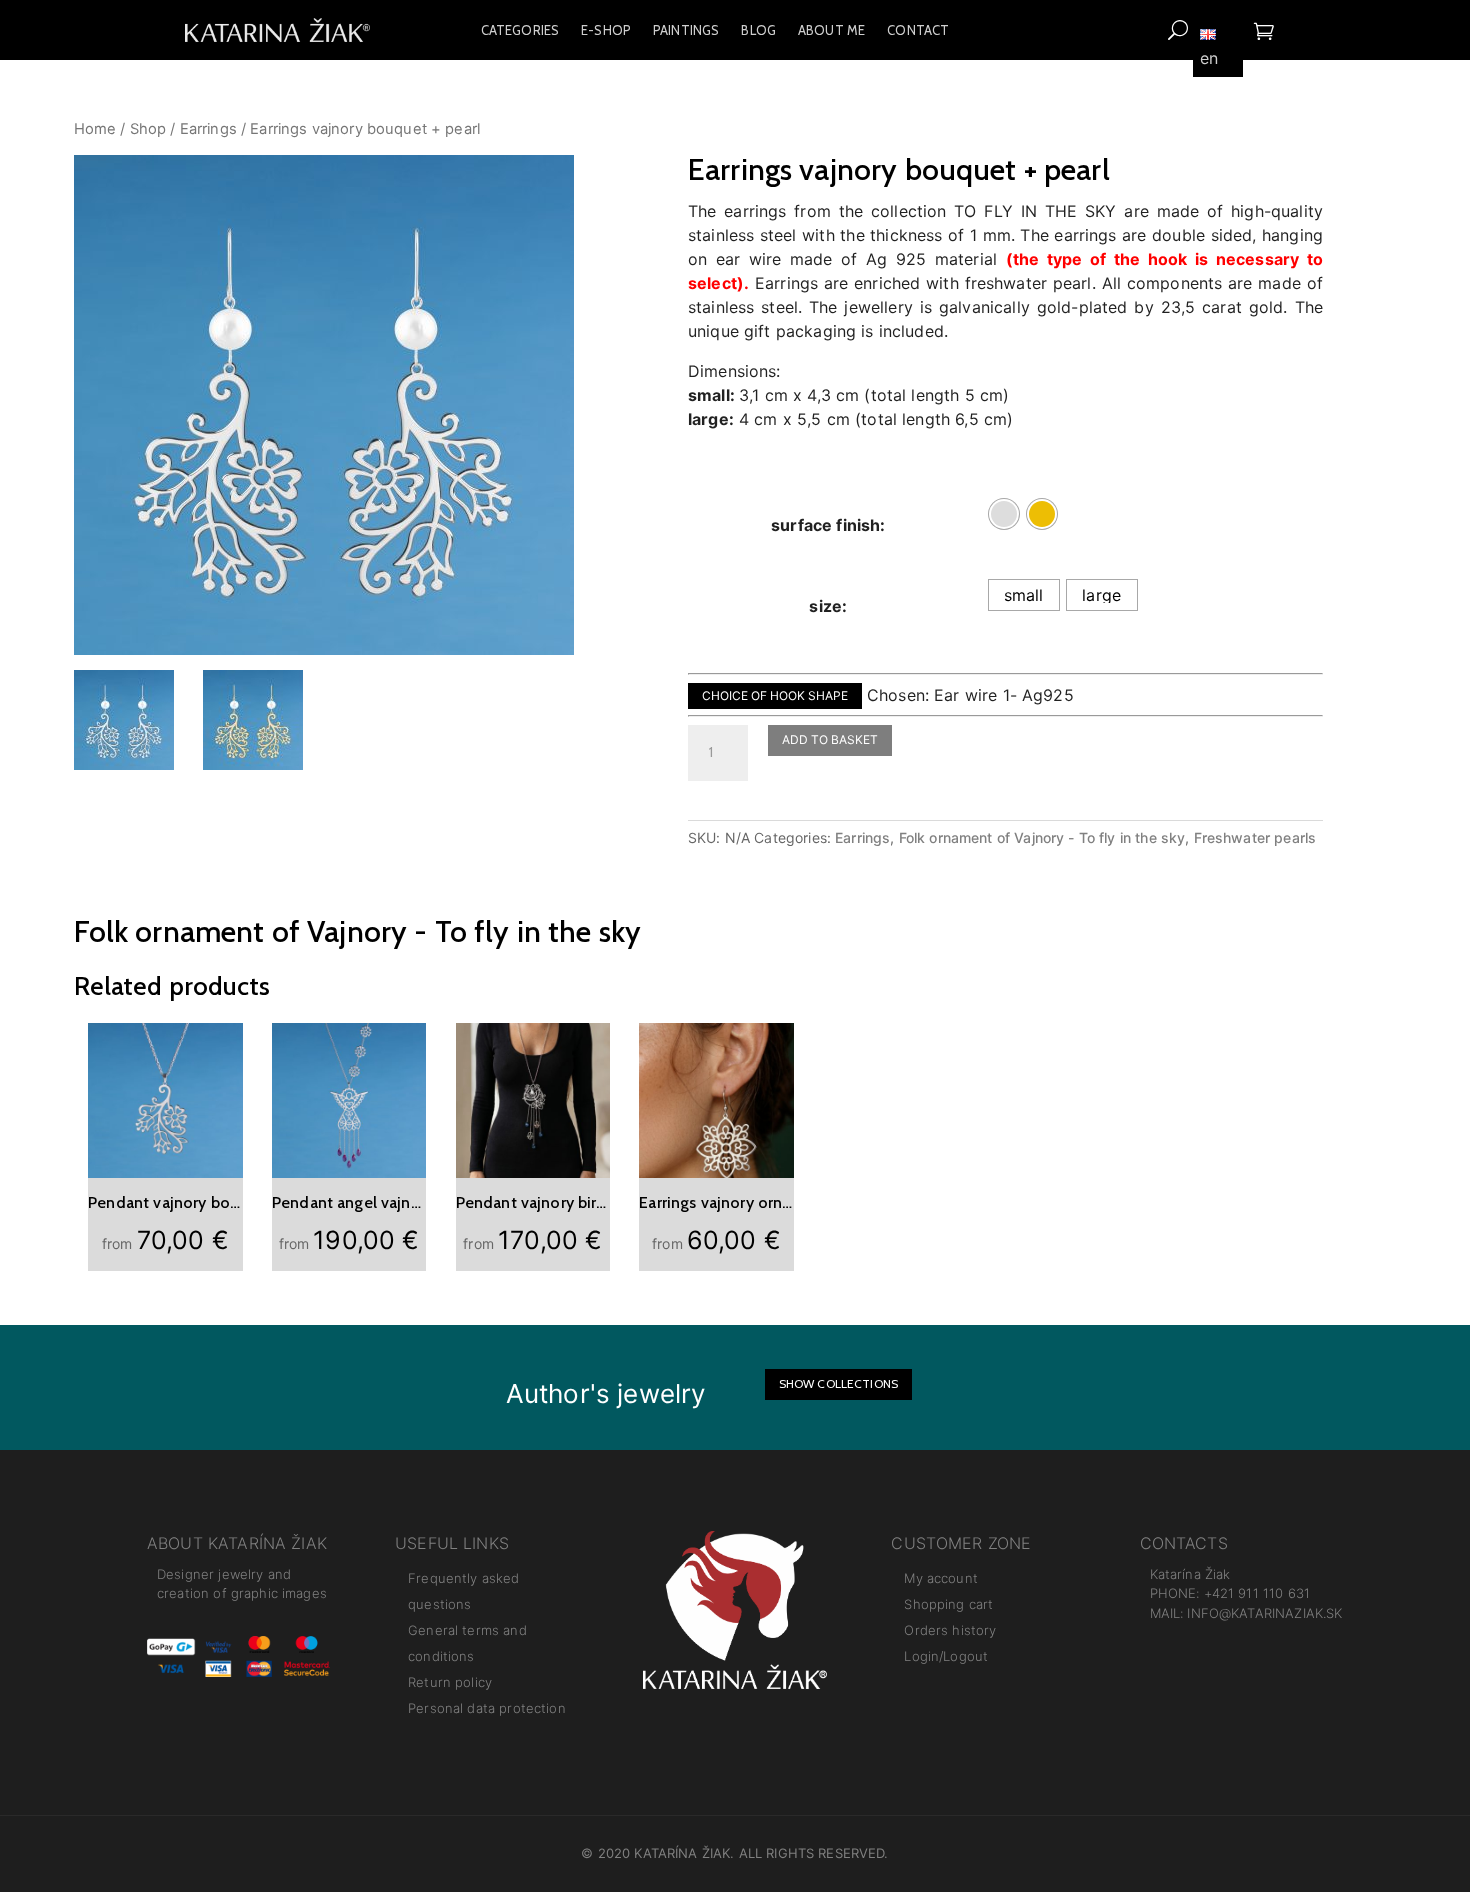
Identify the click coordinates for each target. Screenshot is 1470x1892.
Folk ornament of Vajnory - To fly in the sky (1042, 837)
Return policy (450, 1682)
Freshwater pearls (1255, 837)
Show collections (838, 1383)
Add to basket (830, 739)
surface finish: (828, 525)
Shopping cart (948, 1604)
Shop (148, 129)
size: (828, 606)
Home (95, 129)
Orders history (950, 1630)
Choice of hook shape (775, 695)
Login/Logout (946, 1656)
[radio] (1004, 514)
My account (941, 1578)
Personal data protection (487, 1708)
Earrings (208, 129)
